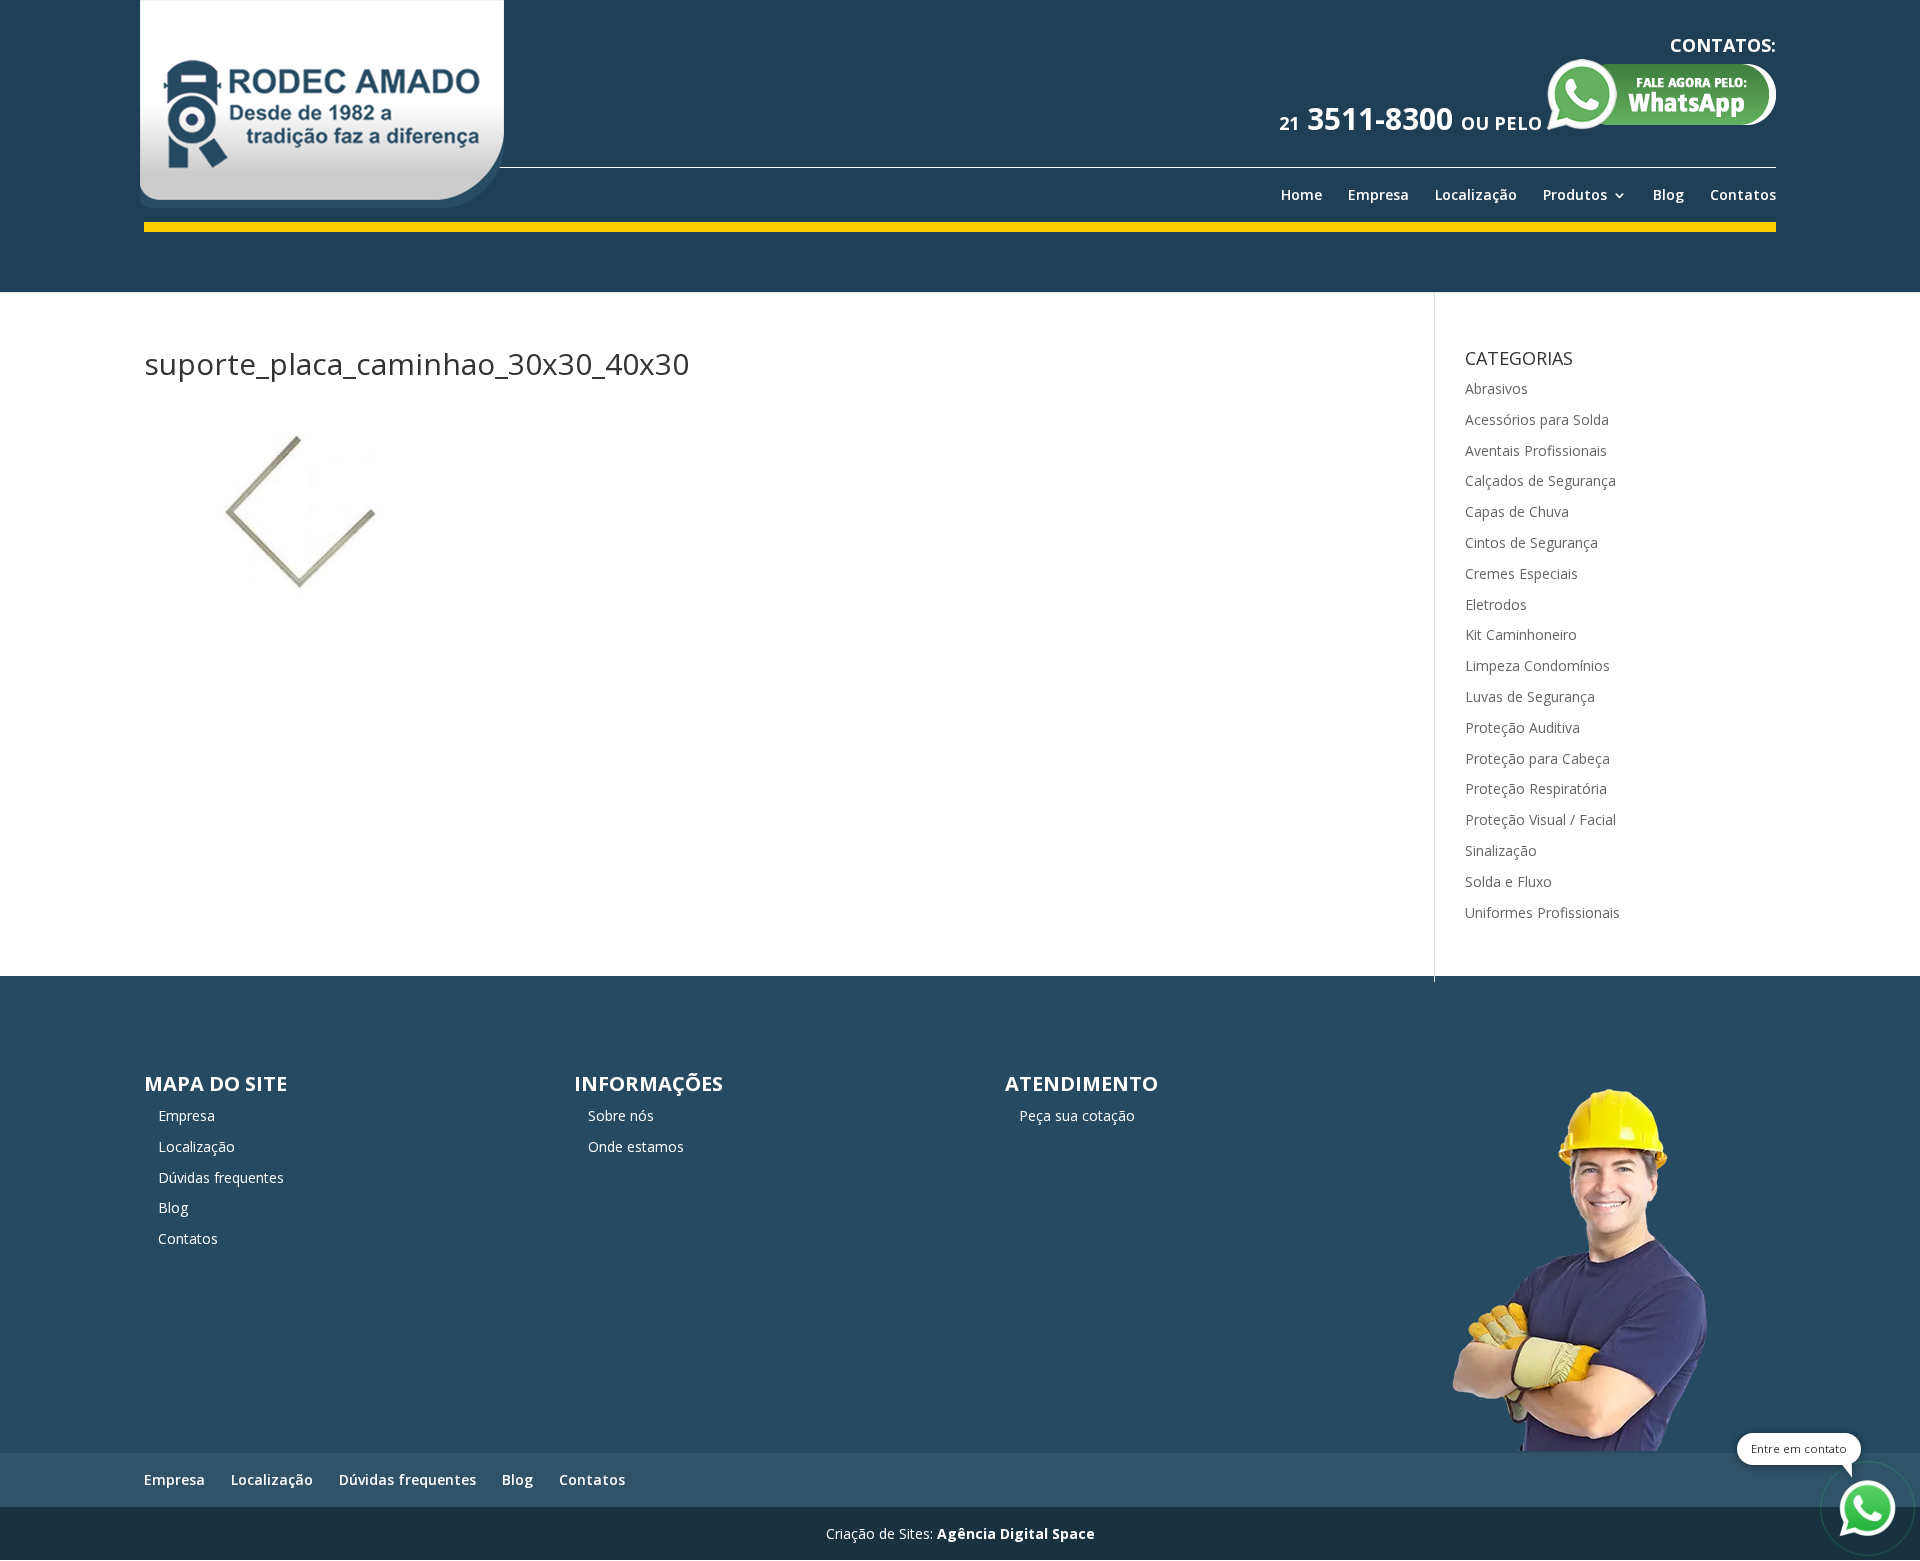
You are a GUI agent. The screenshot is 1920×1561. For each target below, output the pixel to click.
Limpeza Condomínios (1537, 665)
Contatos (1743, 195)
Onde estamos (636, 1146)
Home (1301, 195)
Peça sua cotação (1077, 1115)
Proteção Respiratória (1536, 788)
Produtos (1575, 195)
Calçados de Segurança (1540, 480)
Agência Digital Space (1016, 1533)
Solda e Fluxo (1508, 881)
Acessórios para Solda (1537, 419)
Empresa (1378, 195)
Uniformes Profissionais (1542, 912)
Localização (1476, 195)
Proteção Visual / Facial (1540, 819)
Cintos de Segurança (1531, 542)
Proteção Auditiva (1522, 727)
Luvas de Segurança (1530, 696)
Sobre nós (621, 1115)
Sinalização (1501, 850)
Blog (1668, 195)
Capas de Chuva (1517, 511)
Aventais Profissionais (1536, 450)
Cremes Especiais (1521, 573)
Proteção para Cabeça (1537, 758)
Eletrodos (1496, 604)
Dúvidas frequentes (221, 1177)
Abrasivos (1496, 388)
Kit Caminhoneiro (1521, 634)
